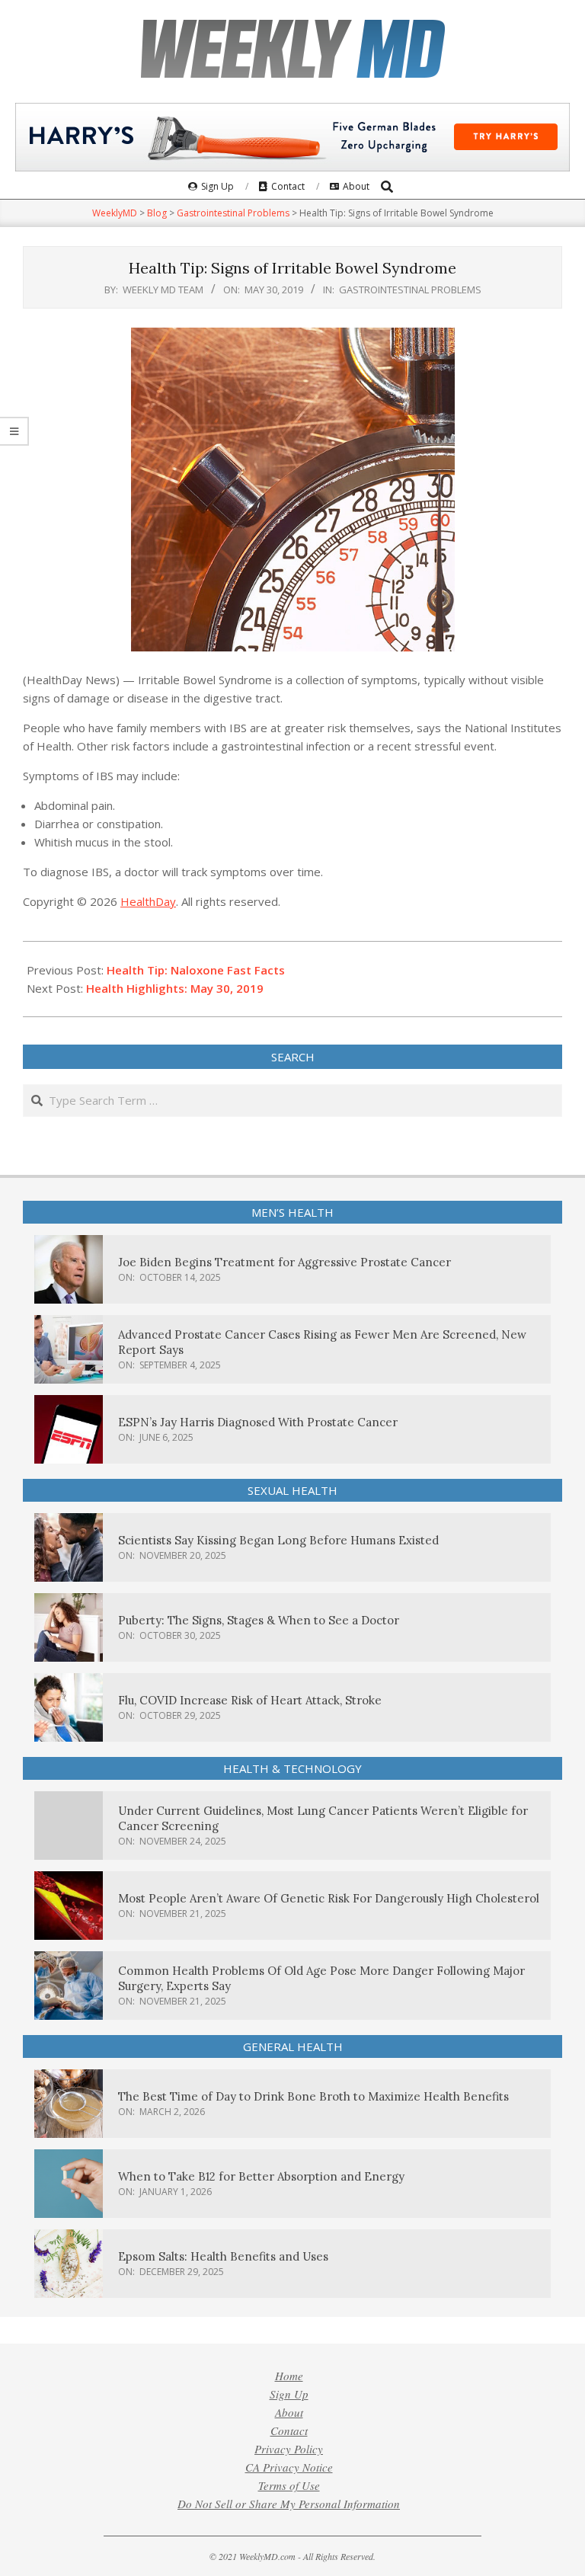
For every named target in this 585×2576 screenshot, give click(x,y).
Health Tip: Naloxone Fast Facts (196, 970)
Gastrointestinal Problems (410, 290)
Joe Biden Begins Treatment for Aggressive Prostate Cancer (285, 1262)
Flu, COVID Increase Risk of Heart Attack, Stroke (250, 1700)
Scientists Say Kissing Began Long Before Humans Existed (278, 1540)
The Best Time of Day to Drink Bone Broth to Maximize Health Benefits (313, 2096)
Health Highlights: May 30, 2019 (175, 988)
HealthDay (148, 901)
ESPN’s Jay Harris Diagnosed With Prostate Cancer (258, 1422)
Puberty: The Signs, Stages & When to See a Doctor (259, 1620)
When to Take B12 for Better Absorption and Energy (261, 2176)
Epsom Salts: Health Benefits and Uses (223, 2256)
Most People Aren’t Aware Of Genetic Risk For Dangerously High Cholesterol (329, 1898)
